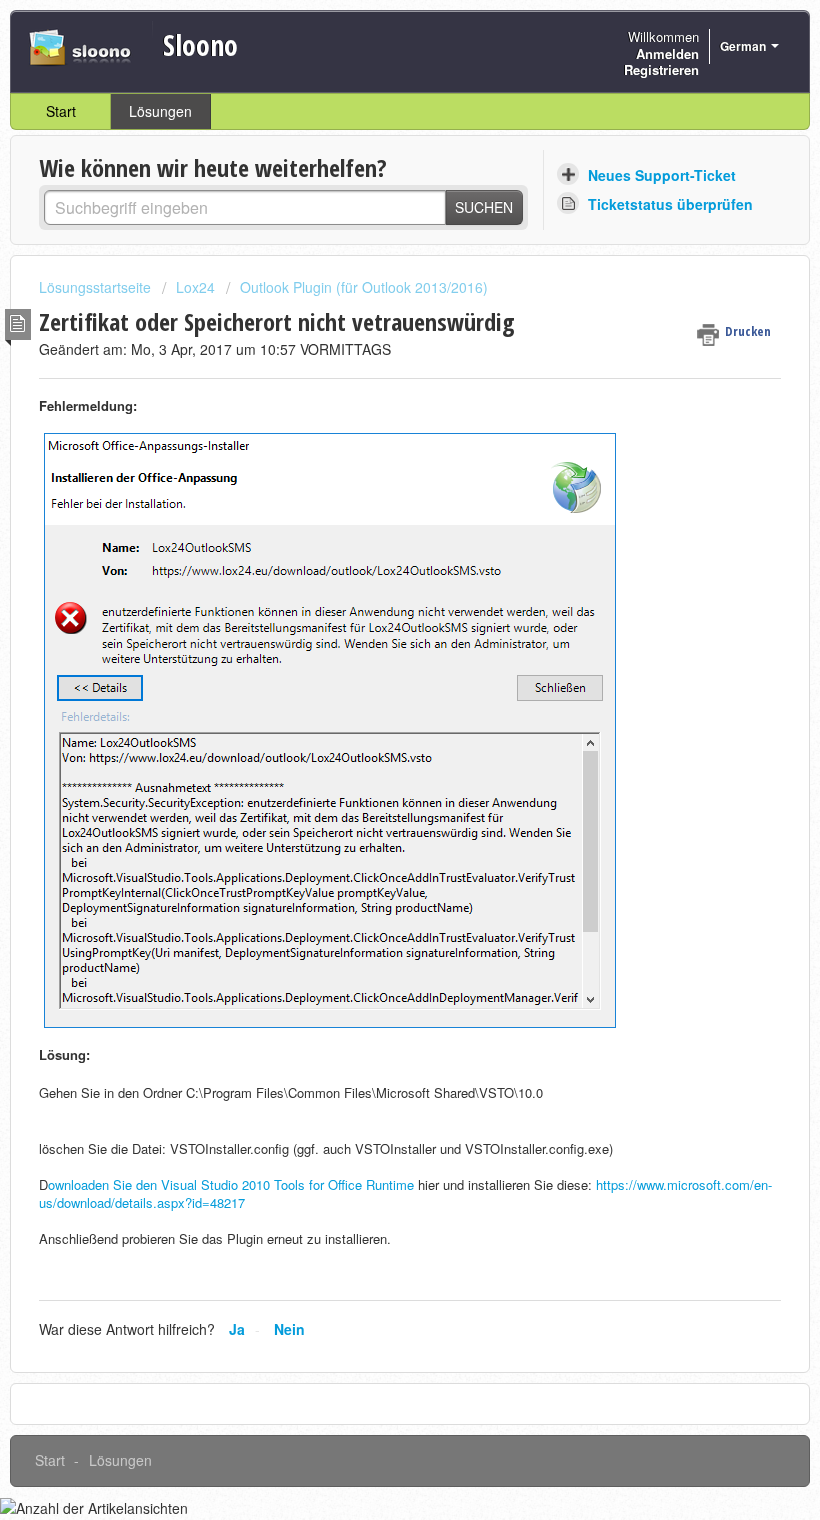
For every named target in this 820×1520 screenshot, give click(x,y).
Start (61, 111)
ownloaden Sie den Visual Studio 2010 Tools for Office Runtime (233, 1184)
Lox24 (195, 287)
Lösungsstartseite (97, 287)
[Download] (373, 755)
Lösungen (160, 111)
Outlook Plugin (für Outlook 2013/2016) (364, 287)
